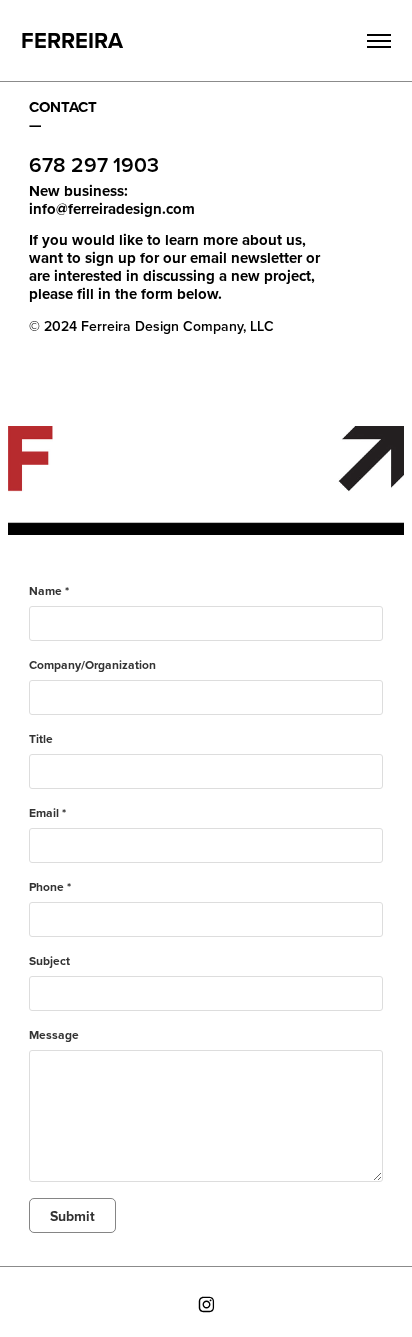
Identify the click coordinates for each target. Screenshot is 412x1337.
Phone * (50, 887)
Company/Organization (92, 665)
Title (41, 739)
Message (54, 1035)
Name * (49, 591)
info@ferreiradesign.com (112, 209)
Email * (47, 813)
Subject (49, 961)
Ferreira (72, 40)
